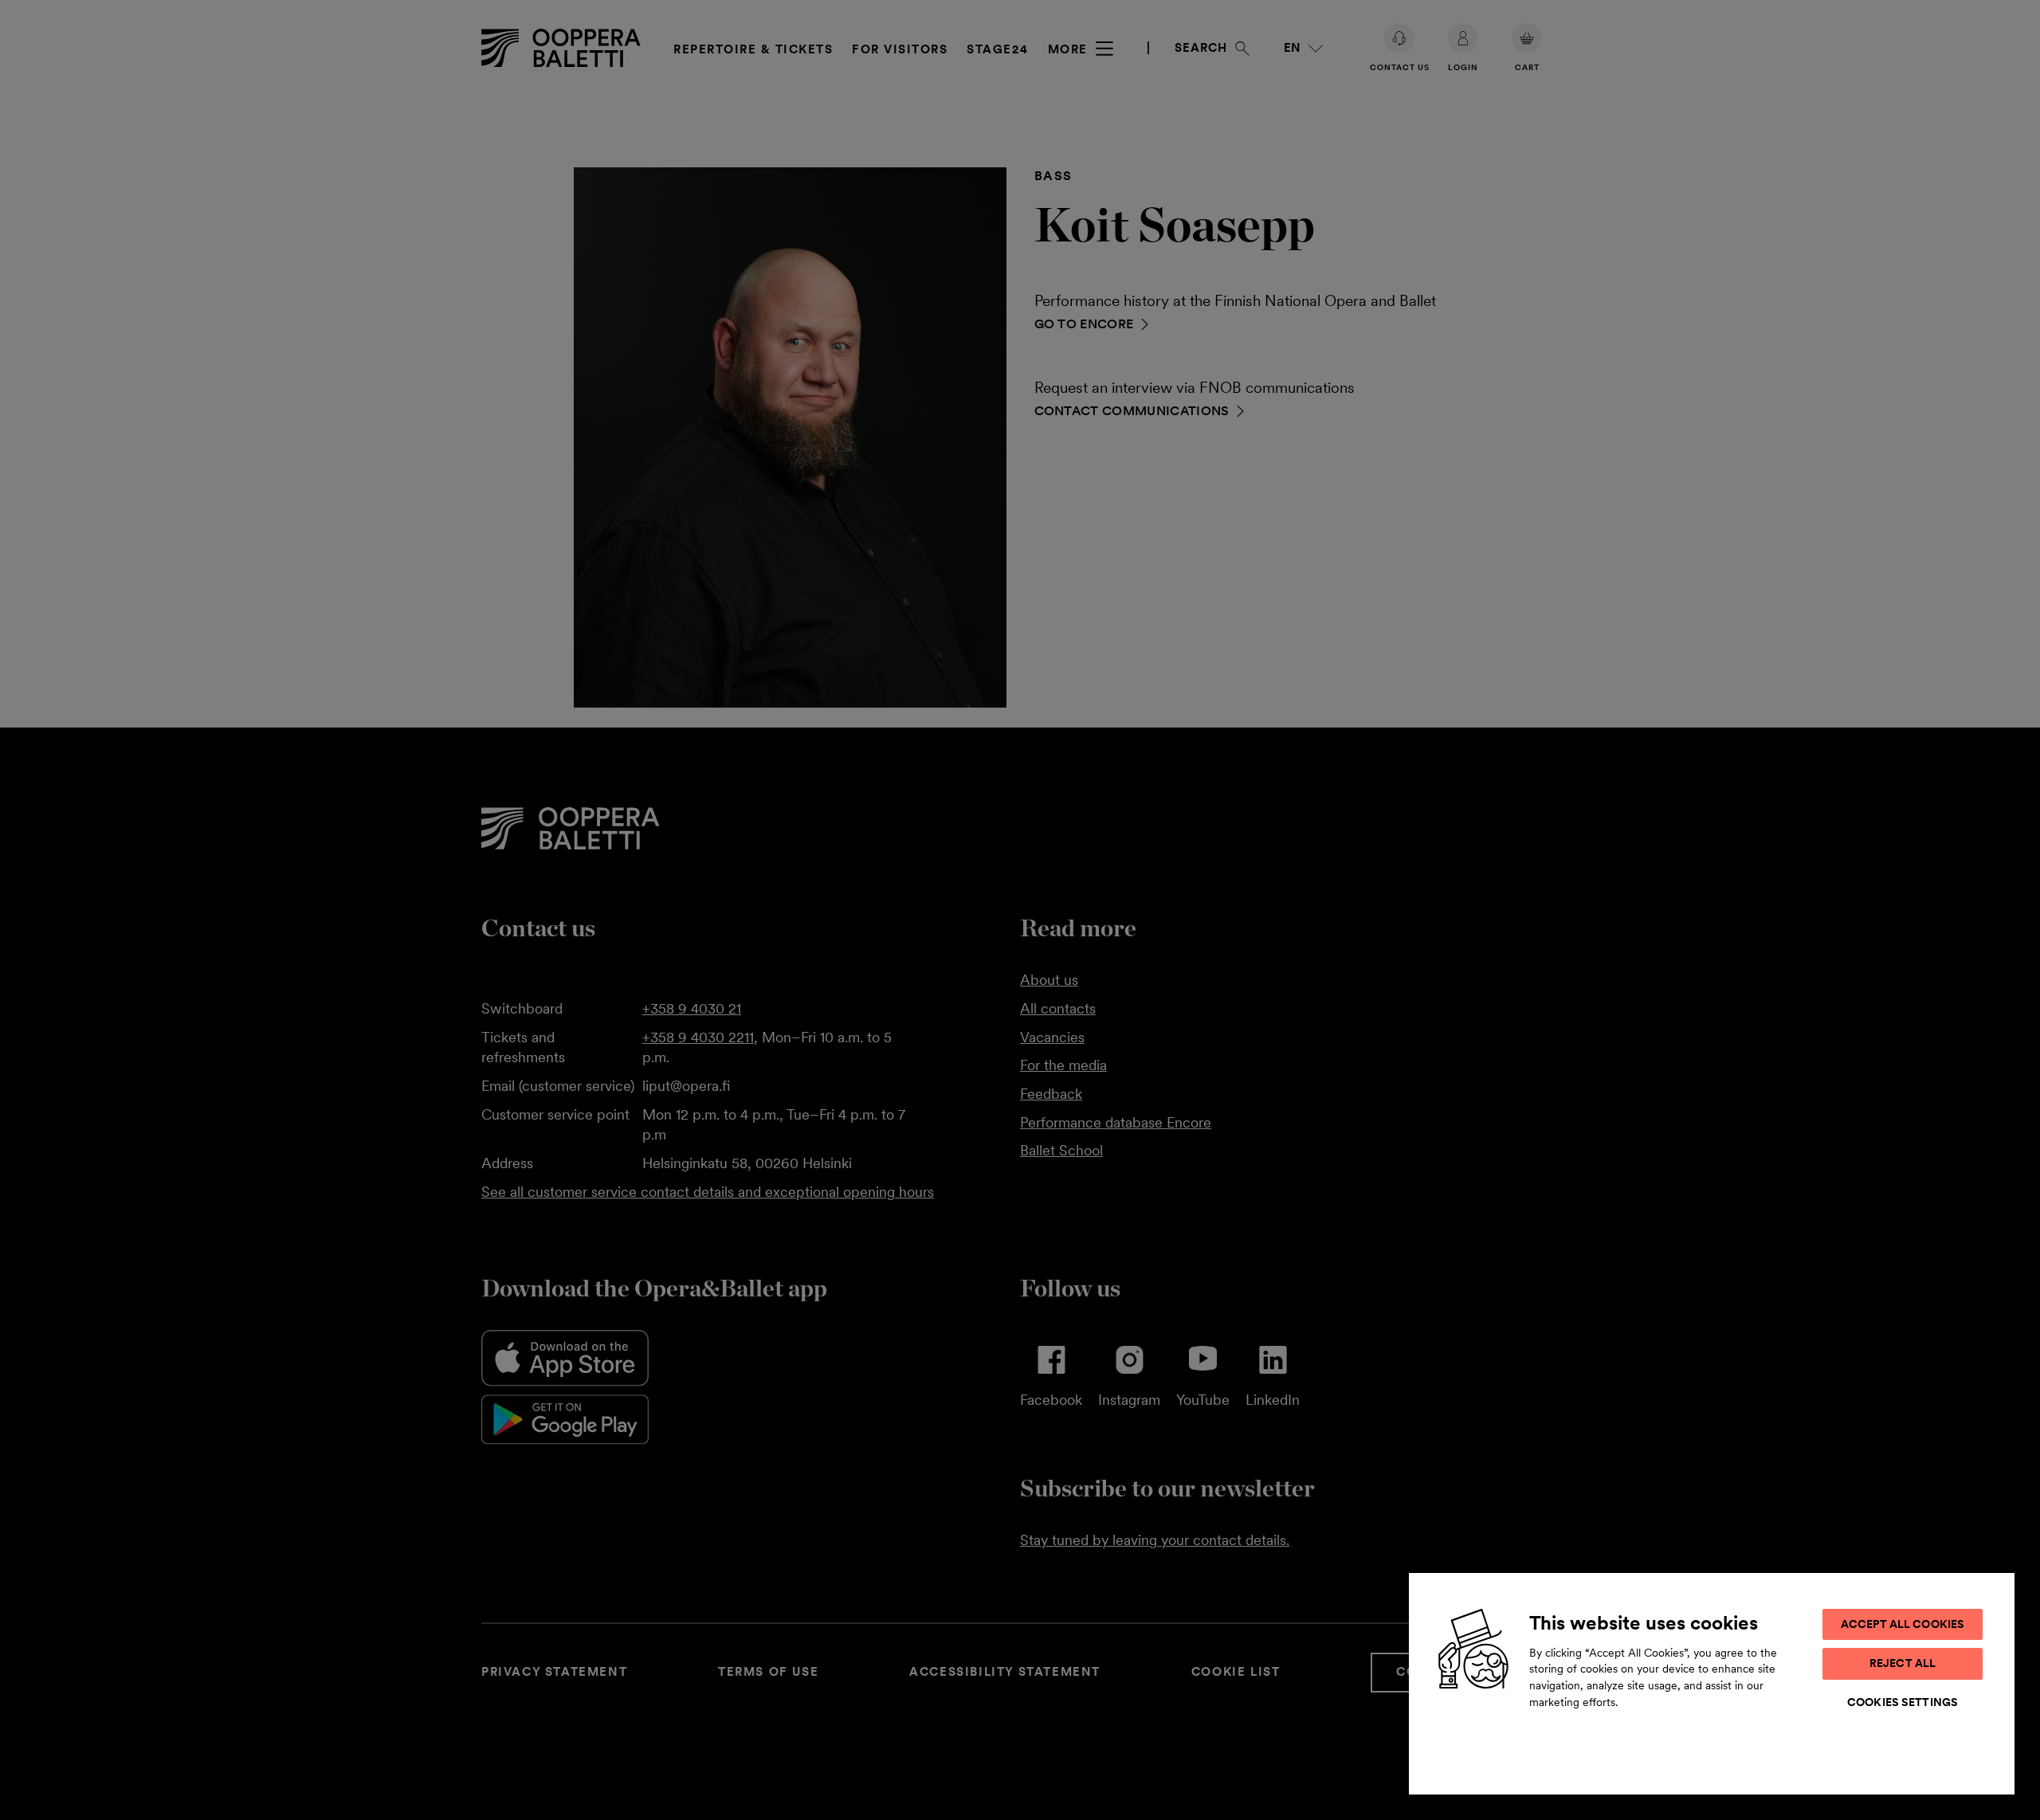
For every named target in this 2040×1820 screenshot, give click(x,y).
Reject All (1903, 1663)
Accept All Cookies (1903, 1624)
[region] (1712, 1683)
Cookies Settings (1903, 1702)
